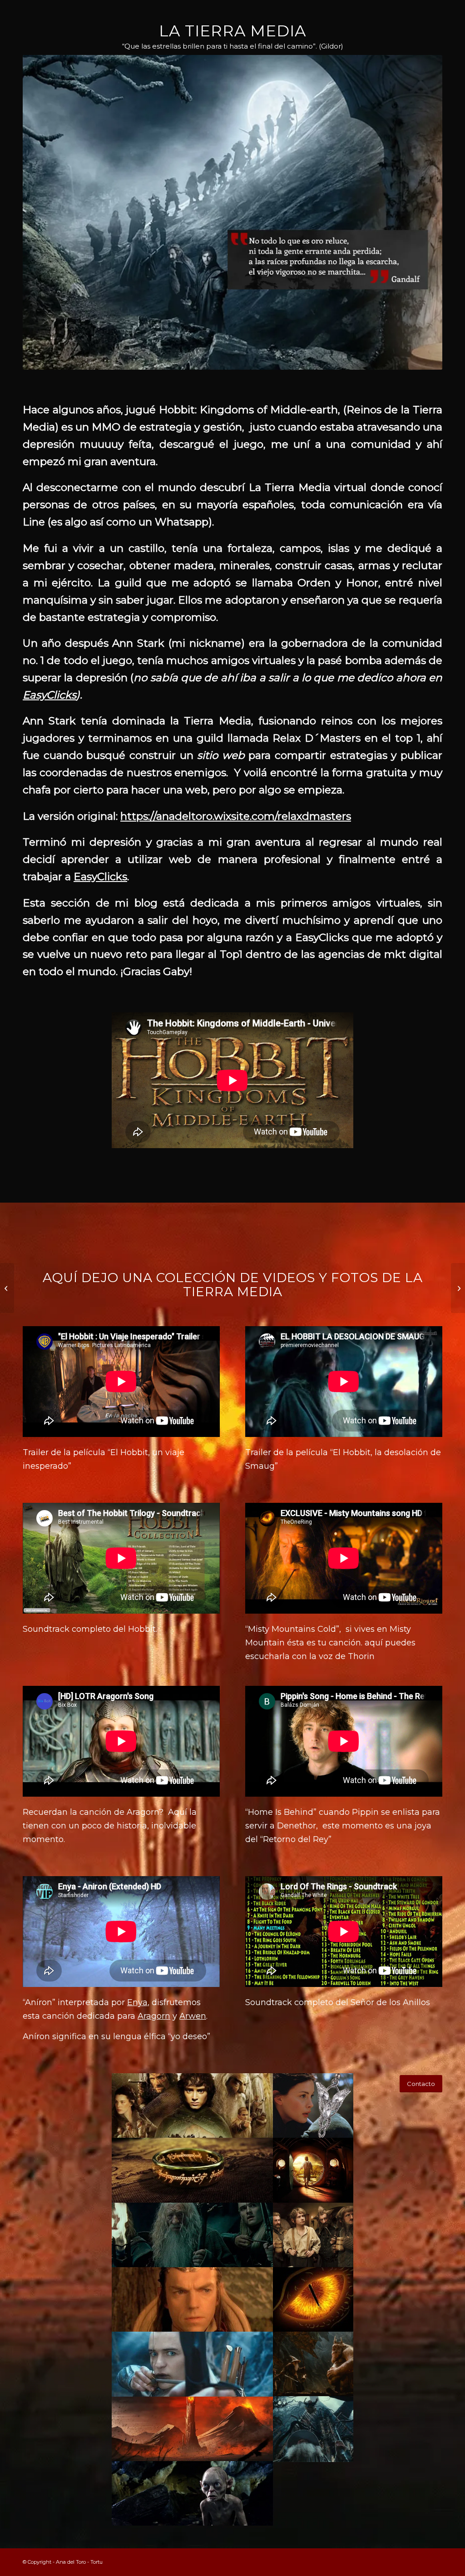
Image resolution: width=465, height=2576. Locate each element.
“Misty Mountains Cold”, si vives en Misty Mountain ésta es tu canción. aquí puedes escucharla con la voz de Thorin (330, 1642)
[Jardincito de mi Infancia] (7, 1288)
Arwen (193, 2016)
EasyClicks (49, 695)
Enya (137, 2002)
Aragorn (154, 2016)
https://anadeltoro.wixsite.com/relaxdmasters (236, 816)
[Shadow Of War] (458, 1288)
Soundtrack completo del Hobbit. (90, 1629)
